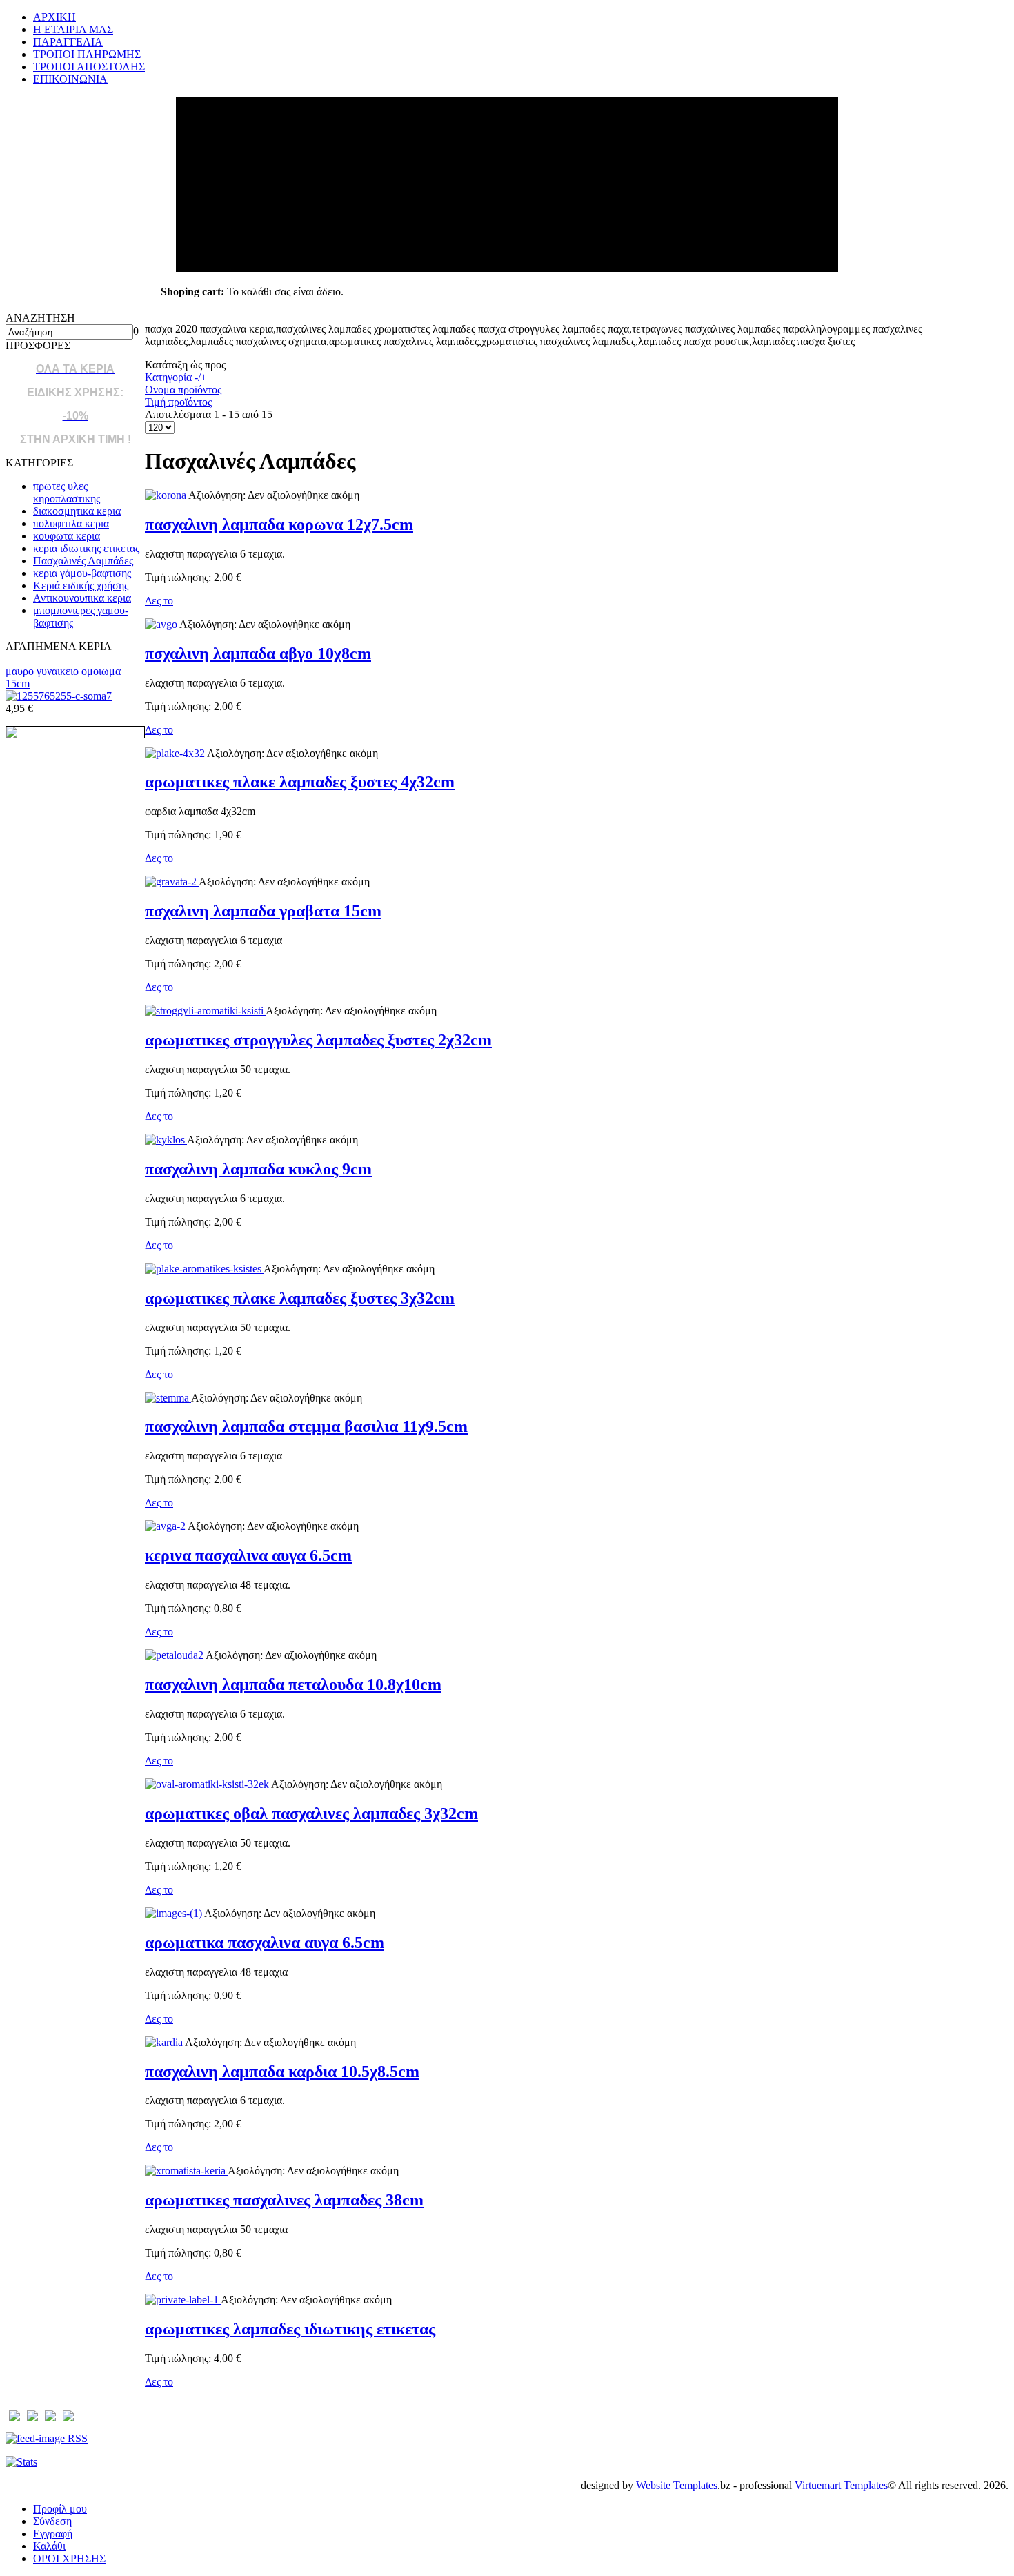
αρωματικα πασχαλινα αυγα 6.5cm (265, 1943)
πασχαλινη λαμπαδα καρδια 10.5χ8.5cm (282, 2072)
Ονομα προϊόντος (183, 390)
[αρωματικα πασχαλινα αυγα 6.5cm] (175, 1913)
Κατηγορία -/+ (176, 377)
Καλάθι (49, 2546)
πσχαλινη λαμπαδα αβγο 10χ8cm (258, 653)
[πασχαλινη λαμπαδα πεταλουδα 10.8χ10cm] (175, 1655)
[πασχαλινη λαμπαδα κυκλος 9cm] (166, 1140)
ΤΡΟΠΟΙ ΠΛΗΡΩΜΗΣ (87, 54)
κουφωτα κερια (67, 536)
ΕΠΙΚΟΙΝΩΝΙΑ (70, 79)
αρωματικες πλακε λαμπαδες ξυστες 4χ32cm (300, 782)
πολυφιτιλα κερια (71, 523)
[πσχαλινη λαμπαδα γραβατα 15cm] (172, 882)
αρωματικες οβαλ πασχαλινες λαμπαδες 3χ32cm (311, 1813)
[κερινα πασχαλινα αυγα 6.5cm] (166, 1526)
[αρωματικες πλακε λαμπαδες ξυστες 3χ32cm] (204, 1269)
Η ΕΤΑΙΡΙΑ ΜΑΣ (73, 29)
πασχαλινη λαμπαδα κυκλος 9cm (258, 1169)
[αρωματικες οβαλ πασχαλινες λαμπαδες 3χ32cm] (208, 1784)
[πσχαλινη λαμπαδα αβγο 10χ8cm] (162, 624)
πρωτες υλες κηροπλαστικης (67, 492)
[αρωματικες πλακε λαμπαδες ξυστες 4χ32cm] (176, 753)
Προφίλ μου (60, 2509)
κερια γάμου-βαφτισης (82, 573)
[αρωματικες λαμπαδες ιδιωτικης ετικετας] (183, 2300)
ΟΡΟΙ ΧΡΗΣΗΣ (69, 2558)
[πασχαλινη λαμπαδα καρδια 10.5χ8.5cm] (165, 2042)
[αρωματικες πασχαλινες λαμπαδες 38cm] (186, 2171)
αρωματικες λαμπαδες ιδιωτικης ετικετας (290, 2329)
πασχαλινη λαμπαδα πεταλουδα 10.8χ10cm (293, 1684)
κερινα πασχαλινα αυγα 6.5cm (248, 1555)
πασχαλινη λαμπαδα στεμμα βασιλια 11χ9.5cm (306, 1426)
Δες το (159, 601)
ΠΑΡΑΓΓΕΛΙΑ (68, 42)
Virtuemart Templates (841, 2485)
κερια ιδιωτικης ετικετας (86, 548)
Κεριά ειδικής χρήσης (81, 586)
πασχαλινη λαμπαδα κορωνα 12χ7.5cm (279, 524)
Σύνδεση (52, 2521)
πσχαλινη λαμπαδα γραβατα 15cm (263, 911)
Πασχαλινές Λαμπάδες (83, 561)
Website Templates (677, 2485)
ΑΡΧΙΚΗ (54, 17)
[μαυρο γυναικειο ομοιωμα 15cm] (59, 696)
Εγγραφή (53, 2534)
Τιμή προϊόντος (178, 402)
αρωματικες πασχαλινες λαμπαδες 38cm (284, 2200)
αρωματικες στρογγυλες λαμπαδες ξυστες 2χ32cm (318, 1040)
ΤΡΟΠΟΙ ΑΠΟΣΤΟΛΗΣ (89, 67)
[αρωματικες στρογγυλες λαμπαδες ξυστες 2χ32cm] (205, 1011)
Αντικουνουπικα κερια (82, 598)
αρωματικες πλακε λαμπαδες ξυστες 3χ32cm (300, 1298)
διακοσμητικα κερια (77, 511)
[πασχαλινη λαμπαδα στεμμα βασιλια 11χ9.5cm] (168, 1398)
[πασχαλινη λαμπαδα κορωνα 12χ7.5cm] (167, 495)
